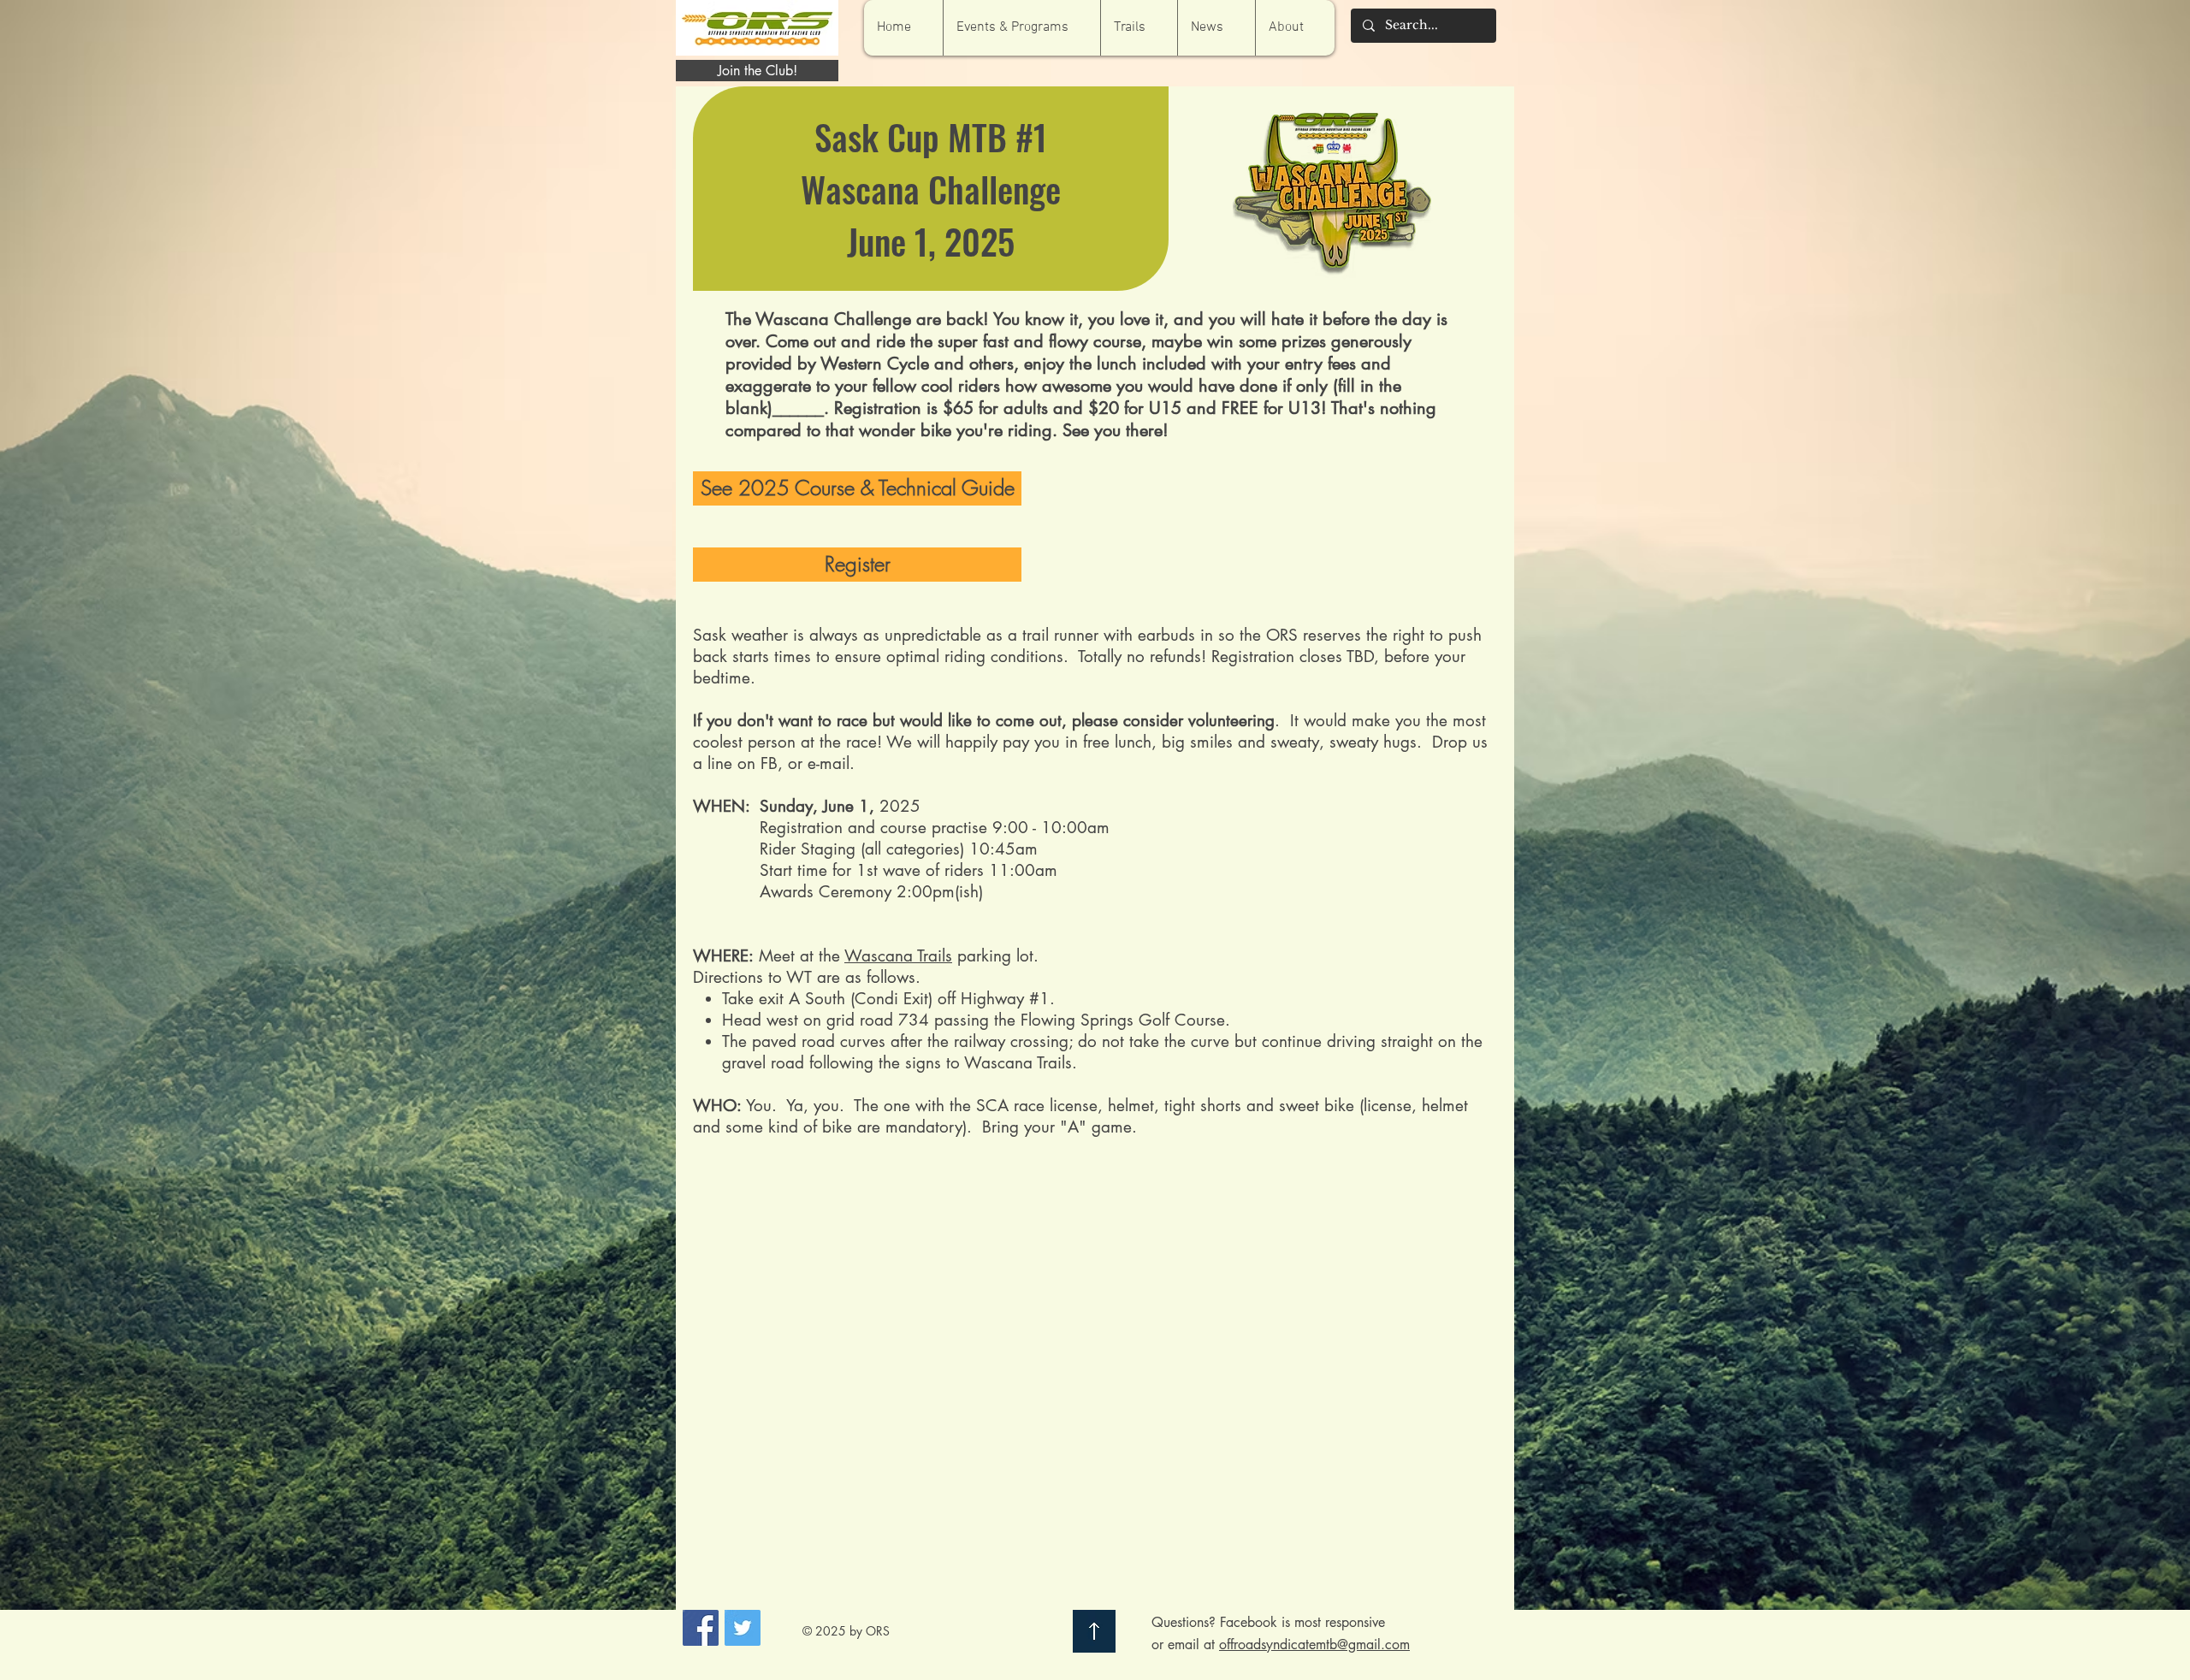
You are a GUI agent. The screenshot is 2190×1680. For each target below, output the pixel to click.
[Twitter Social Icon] (743, 1628)
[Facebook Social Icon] (701, 1628)
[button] (1021, 28)
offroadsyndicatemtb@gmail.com (1314, 1645)
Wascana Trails (898, 956)
